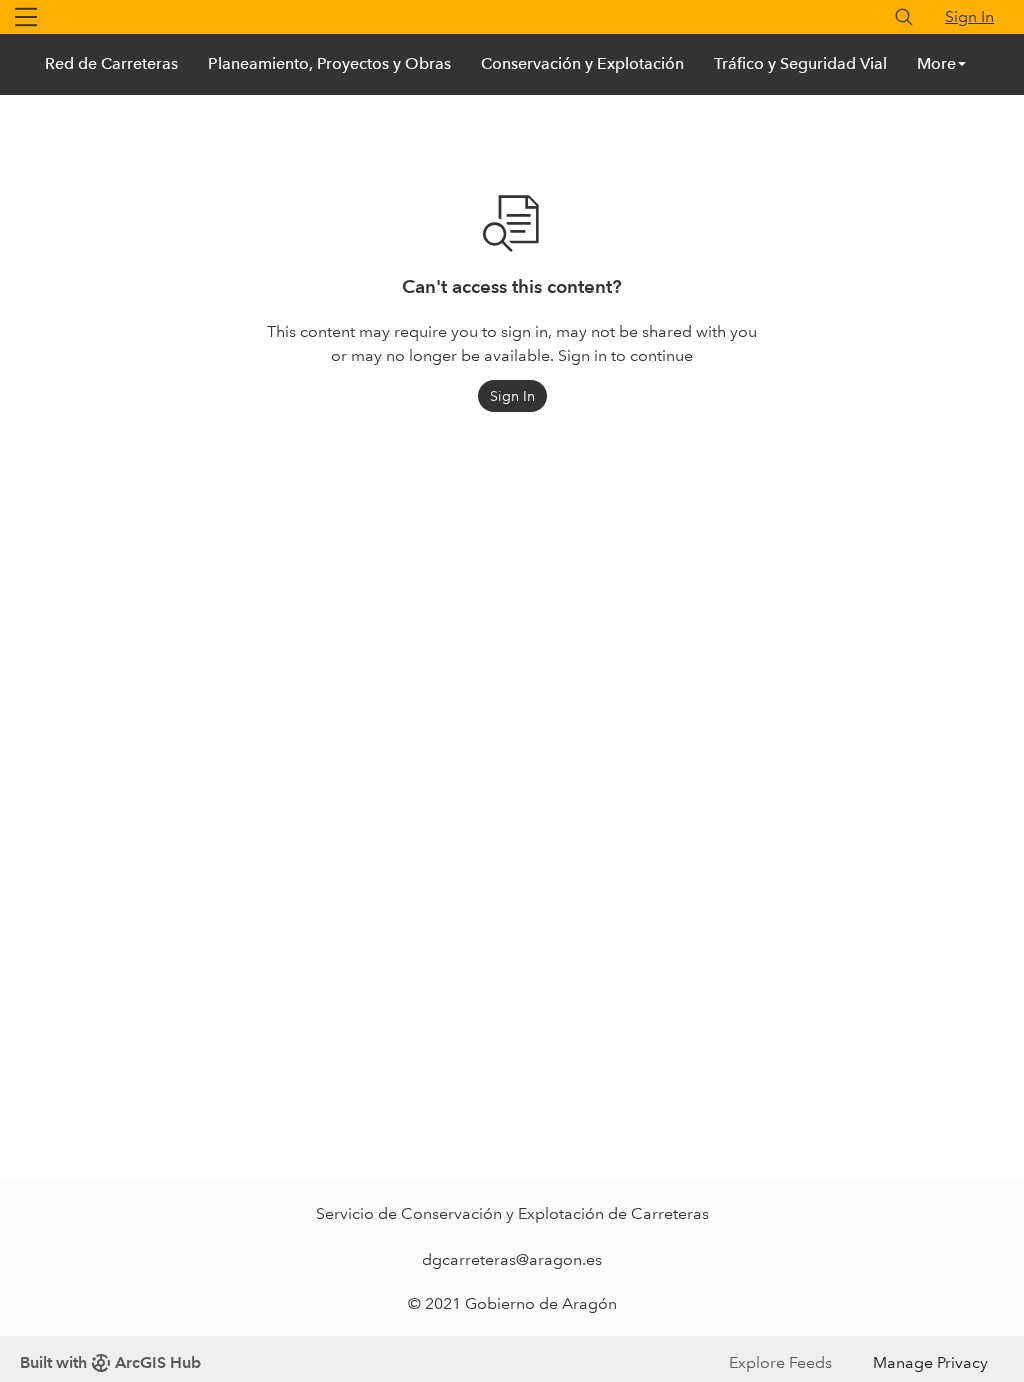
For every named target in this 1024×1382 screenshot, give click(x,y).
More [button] (936, 63)
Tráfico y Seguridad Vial (800, 63)
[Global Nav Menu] (26, 17)
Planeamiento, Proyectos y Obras (329, 63)
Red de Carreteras (111, 63)
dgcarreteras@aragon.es (512, 1259)
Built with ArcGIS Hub (110, 1362)
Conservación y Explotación (582, 63)
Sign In (969, 16)
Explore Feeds (780, 1362)
